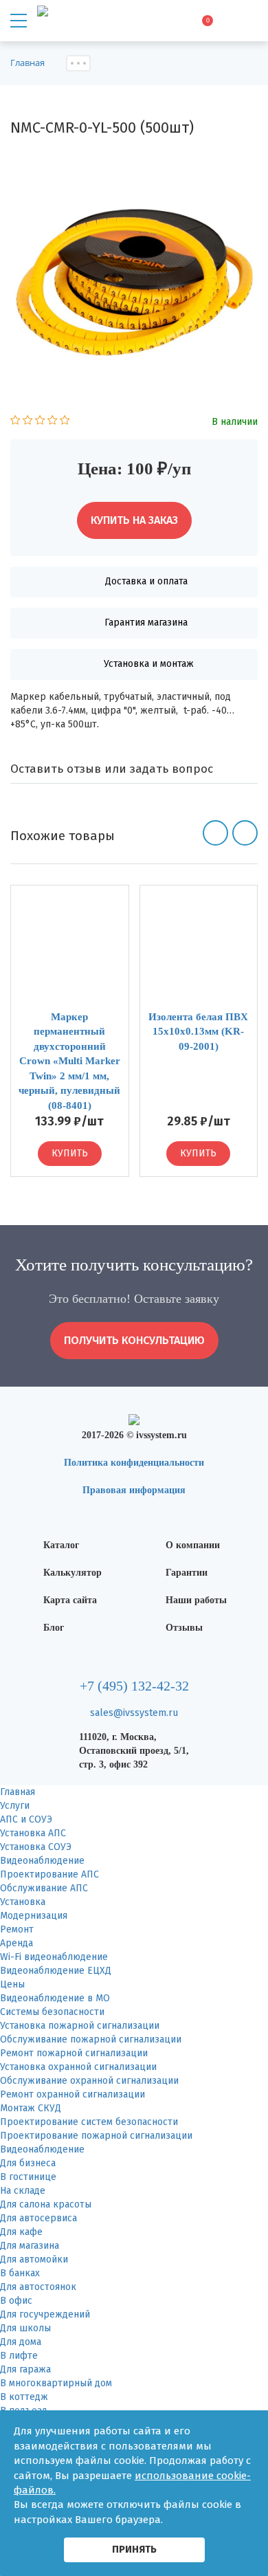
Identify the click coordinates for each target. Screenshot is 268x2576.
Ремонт (17, 1929)
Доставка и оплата (146, 581)
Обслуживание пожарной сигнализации (91, 2039)
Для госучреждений (45, 2314)
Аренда (16, 1943)
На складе (23, 2191)
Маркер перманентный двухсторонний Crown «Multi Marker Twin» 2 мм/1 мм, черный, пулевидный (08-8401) (69, 1061)
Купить (70, 1153)
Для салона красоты (46, 2204)
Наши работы (196, 1600)
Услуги (15, 1806)
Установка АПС (33, 1833)
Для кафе (21, 2232)
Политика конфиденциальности (134, 1463)
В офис (16, 2301)
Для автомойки (34, 2259)
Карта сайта (70, 1600)
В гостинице (28, 2177)
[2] (28, 422)
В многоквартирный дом (56, 2383)
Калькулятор (72, 1573)
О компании (193, 1545)
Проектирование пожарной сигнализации (96, 2136)
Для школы (25, 2328)
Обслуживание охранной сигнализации (89, 2081)
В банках (20, 2273)
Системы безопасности (52, 2012)
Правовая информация (134, 1490)
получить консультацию (134, 1340)
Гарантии (187, 1573)
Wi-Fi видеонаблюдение (54, 1957)
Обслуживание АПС (44, 1888)
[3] (40, 422)
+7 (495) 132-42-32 (134, 1686)
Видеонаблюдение (42, 1861)
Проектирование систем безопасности (89, 2122)
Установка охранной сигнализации (78, 2067)
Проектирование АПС (49, 1874)
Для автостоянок (38, 2287)
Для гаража (25, 2369)
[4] (53, 422)
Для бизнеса (28, 2163)
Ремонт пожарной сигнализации (74, 2053)
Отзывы (184, 1628)
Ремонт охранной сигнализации (72, 2094)
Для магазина (30, 2246)
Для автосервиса (38, 2218)
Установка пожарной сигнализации (80, 2026)
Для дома (21, 2342)
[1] (15, 422)
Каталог (61, 1545)
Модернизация (34, 1916)
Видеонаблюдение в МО (55, 1998)
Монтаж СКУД (31, 2108)
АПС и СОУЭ (26, 1819)
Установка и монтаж (149, 664)
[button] (215, 833)
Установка (23, 1902)
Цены (12, 1984)
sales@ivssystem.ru (134, 1713)
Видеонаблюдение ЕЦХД (56, 1971)
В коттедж (24, 2397)
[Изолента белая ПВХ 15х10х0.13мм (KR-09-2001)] (199, 948)
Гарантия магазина (146, 623)
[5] (65, 422)
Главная (18, 1792)
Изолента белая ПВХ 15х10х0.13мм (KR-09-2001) (198, 1032)
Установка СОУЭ (36, 1847)
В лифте (19, 2356)
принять (134, 2549)
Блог (54, 1628)
